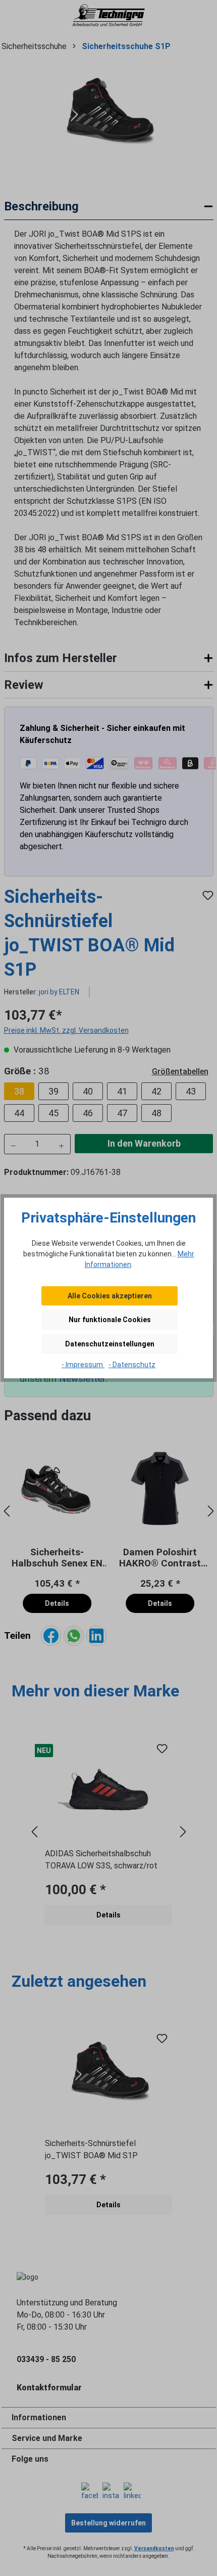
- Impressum (83, 1365)
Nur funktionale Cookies (110, 1320)
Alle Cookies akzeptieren (110, 1296)
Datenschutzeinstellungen (110, 1344)
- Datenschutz (132, 1365)
